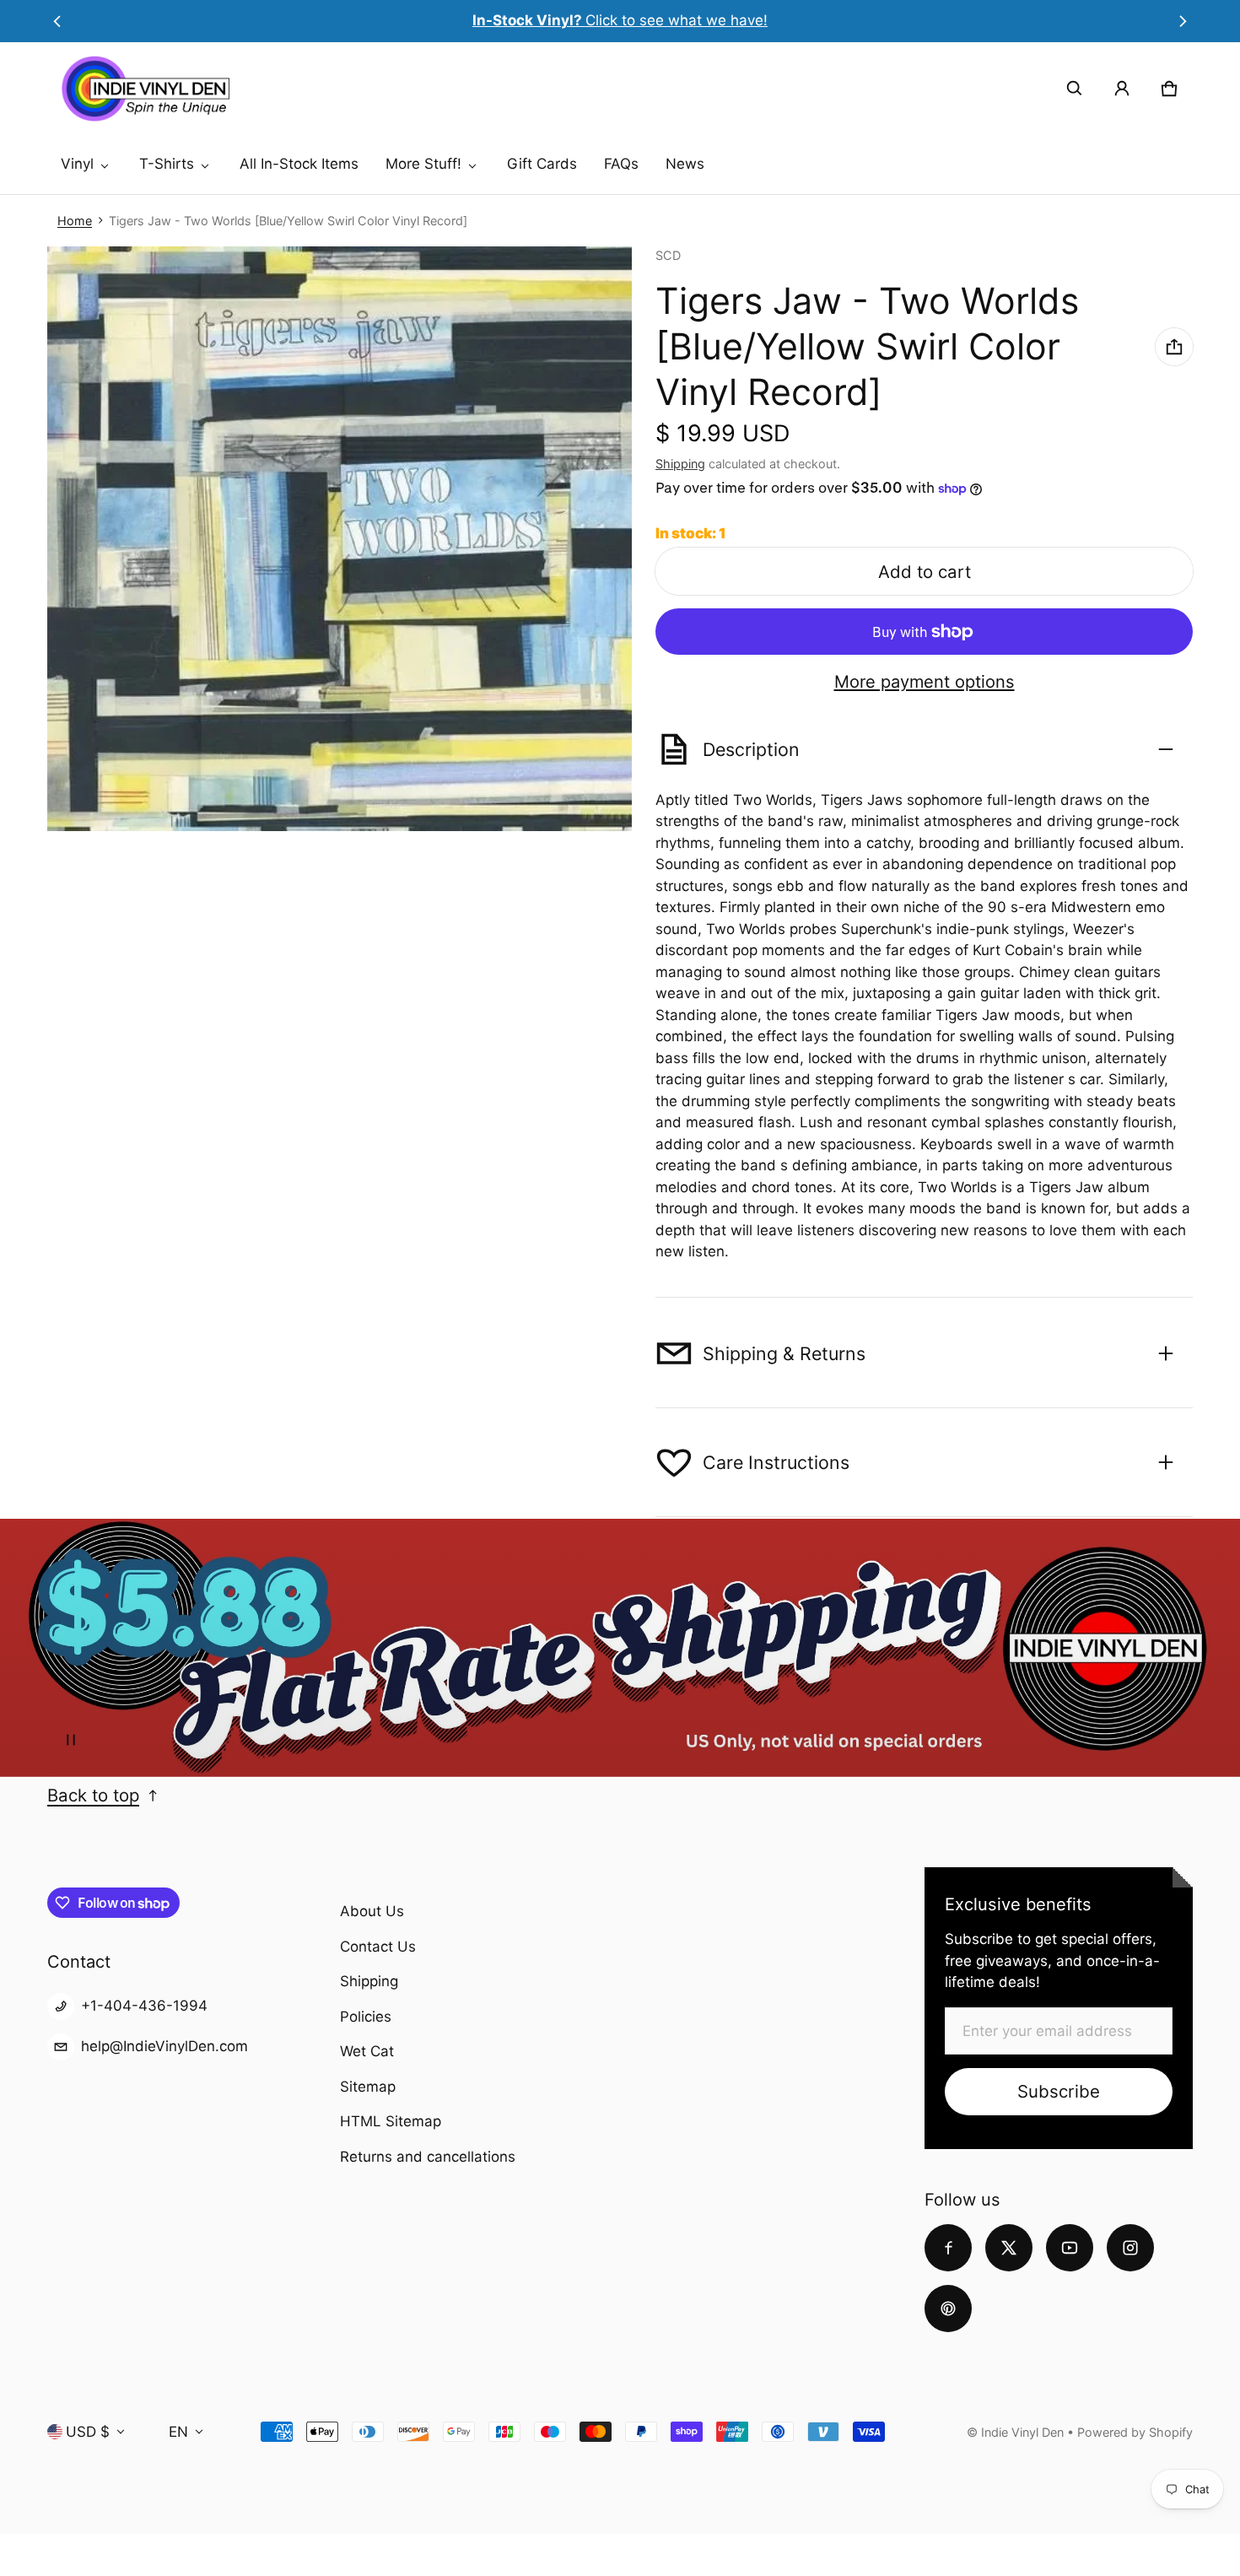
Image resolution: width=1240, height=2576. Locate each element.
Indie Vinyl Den (1024, 2432)
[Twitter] (1009, 2248)
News (685, 164)
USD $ (88, 2432)
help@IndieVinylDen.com (164, 2046)
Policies (366, 2017)
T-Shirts (167, 164)
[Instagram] (1130, 2248)
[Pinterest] (948, 2309)
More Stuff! (423, 164)
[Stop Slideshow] (71, 1740)
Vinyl (77, 164)
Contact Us (378, 1947)
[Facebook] (948, 2248)
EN (178, 2432)
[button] (1075, 89)
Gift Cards (542, 164)
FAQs (621, 164)
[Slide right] (1183, 21)
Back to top (93, 1795)
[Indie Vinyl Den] (145, 89)
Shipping (680, 464)
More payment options (925, 682)
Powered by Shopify (1135, 2432)
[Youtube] (1070, 2248)
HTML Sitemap (391, 2121)
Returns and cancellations (428, 2157)
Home (75, 221)
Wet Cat (367, 2051)
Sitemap (368, 2087)
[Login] (1122, 89)
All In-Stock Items (299, 164)
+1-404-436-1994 (144, 2006)
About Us (372, 1911)
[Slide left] (57, 21)
